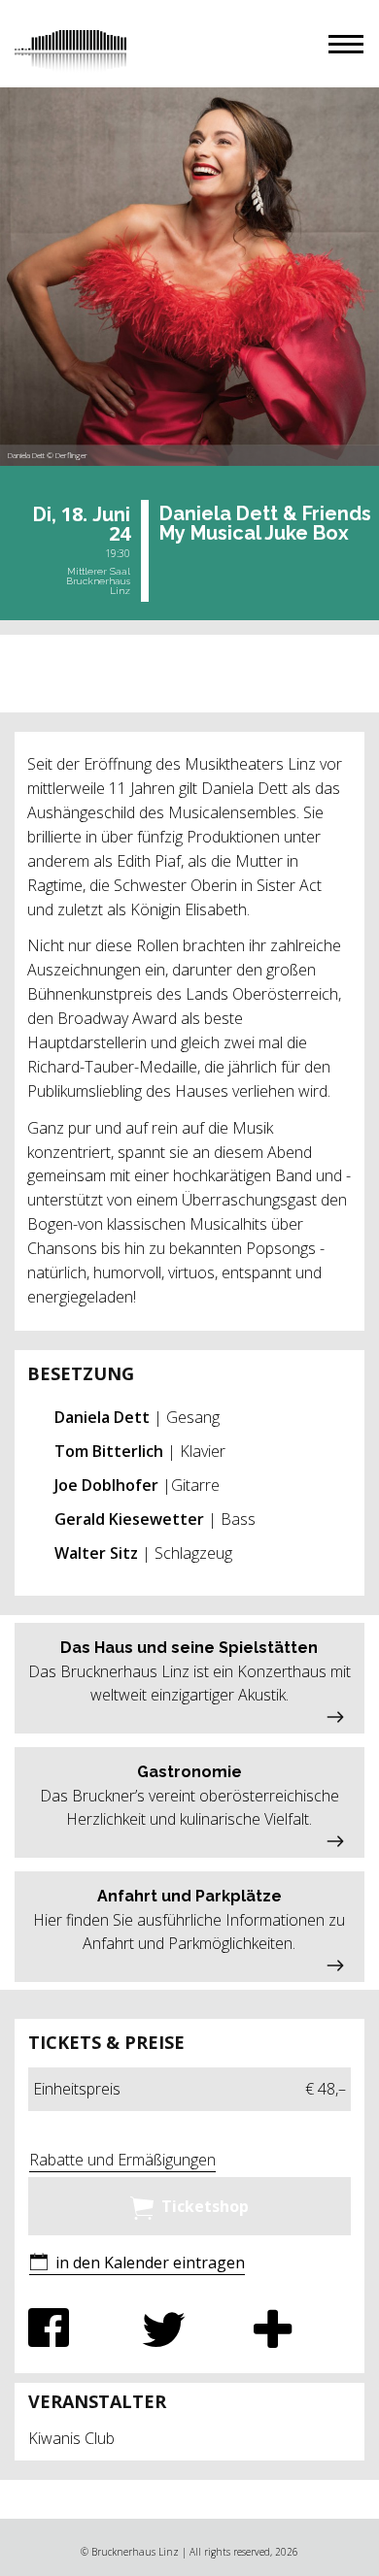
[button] (346, 44)
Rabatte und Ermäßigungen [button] (122, 2160)
